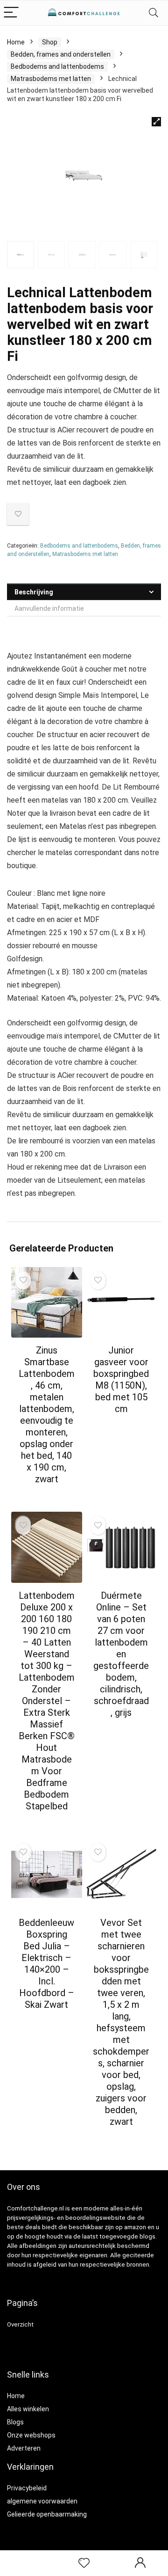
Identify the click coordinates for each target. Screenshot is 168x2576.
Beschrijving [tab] (34, 592)
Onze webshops (31, 2435)
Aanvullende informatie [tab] (49, 608)
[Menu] (11, 13)
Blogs (15, 2422)
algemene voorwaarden (42, 2501)
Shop (50, 42)
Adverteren (24, 2448)
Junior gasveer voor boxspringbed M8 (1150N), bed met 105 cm (121, 1379)
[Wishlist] (84, 2563)
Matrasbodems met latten (51, 79)
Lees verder (46, 1497)
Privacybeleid (27, 2488)
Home (16, 42)
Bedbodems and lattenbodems (57, 66)
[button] (156, 122)
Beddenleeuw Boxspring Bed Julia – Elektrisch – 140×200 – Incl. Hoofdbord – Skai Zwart (46, 1964)
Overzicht (20, 2324)
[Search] (154, 13)
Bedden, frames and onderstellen (61, 54)
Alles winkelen (28, 2409)
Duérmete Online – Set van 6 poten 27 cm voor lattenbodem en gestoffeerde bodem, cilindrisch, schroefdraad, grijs (121, 1654)
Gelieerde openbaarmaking (47, 2514)
